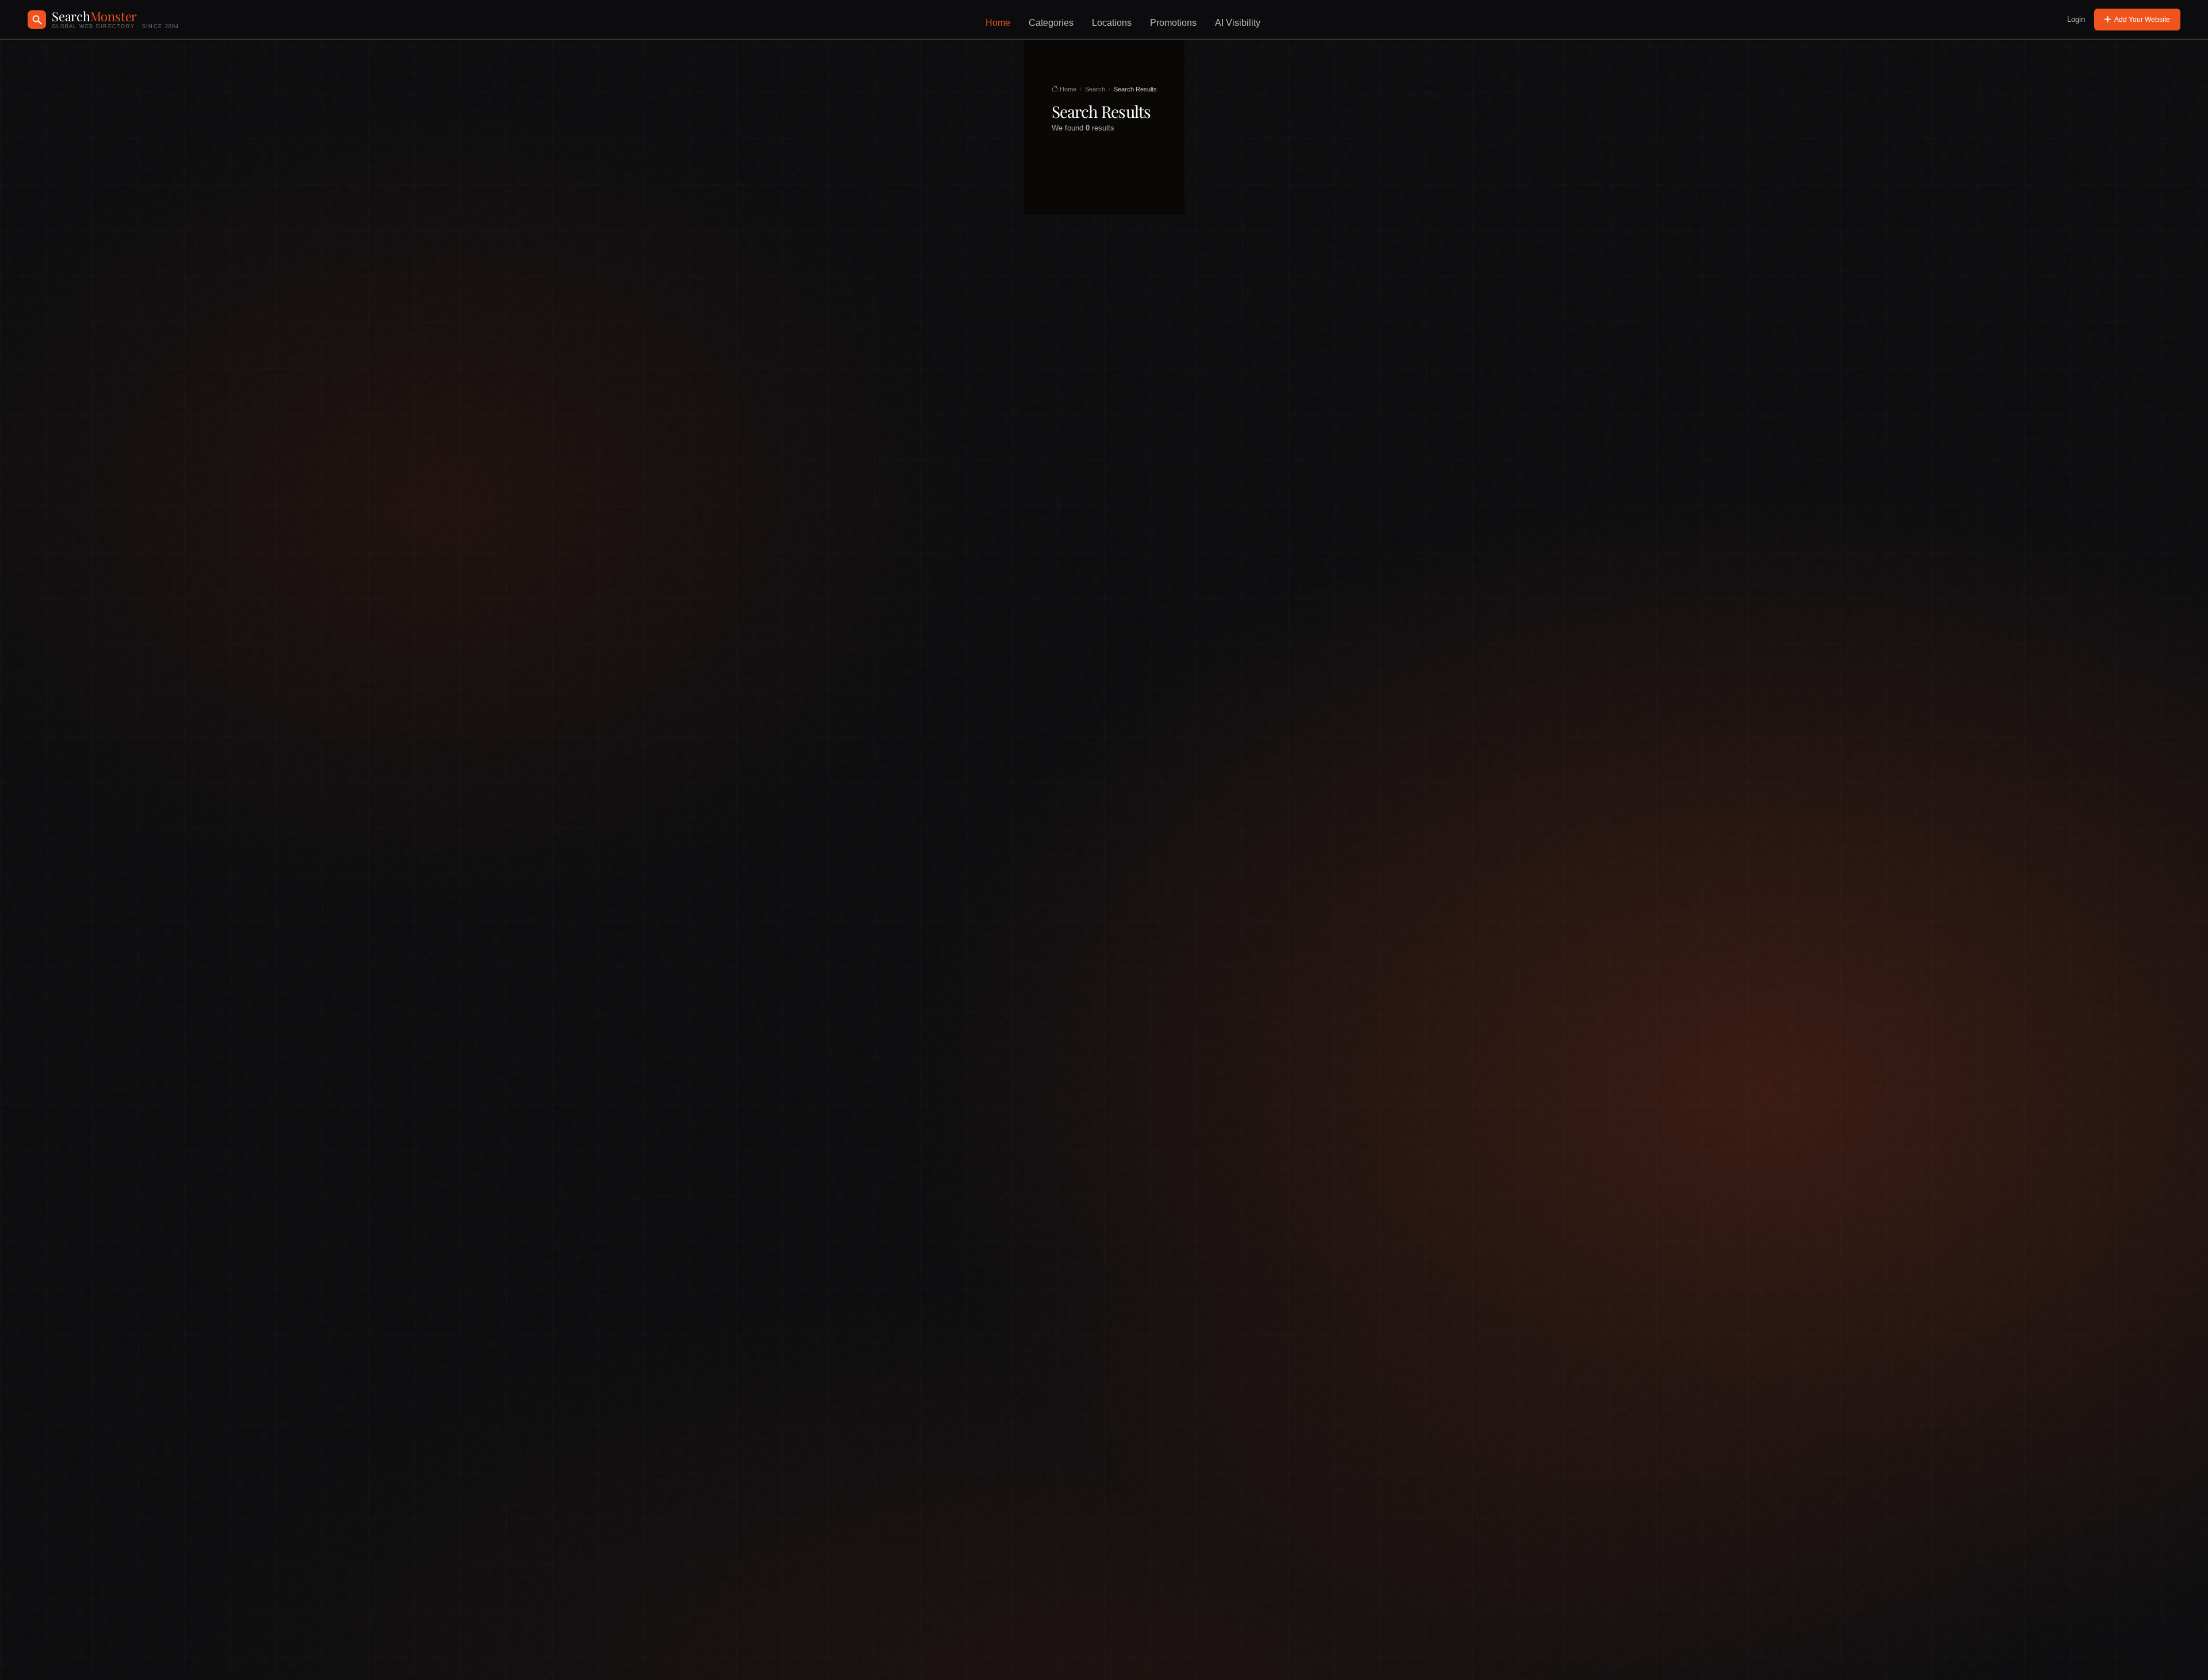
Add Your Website (2142, 20)
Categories (1051, 23)
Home (998, 23)
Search (1095, 89)
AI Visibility (1238, 23)
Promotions (1173, 23)
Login (2076, 19)
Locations (1112, 23)
